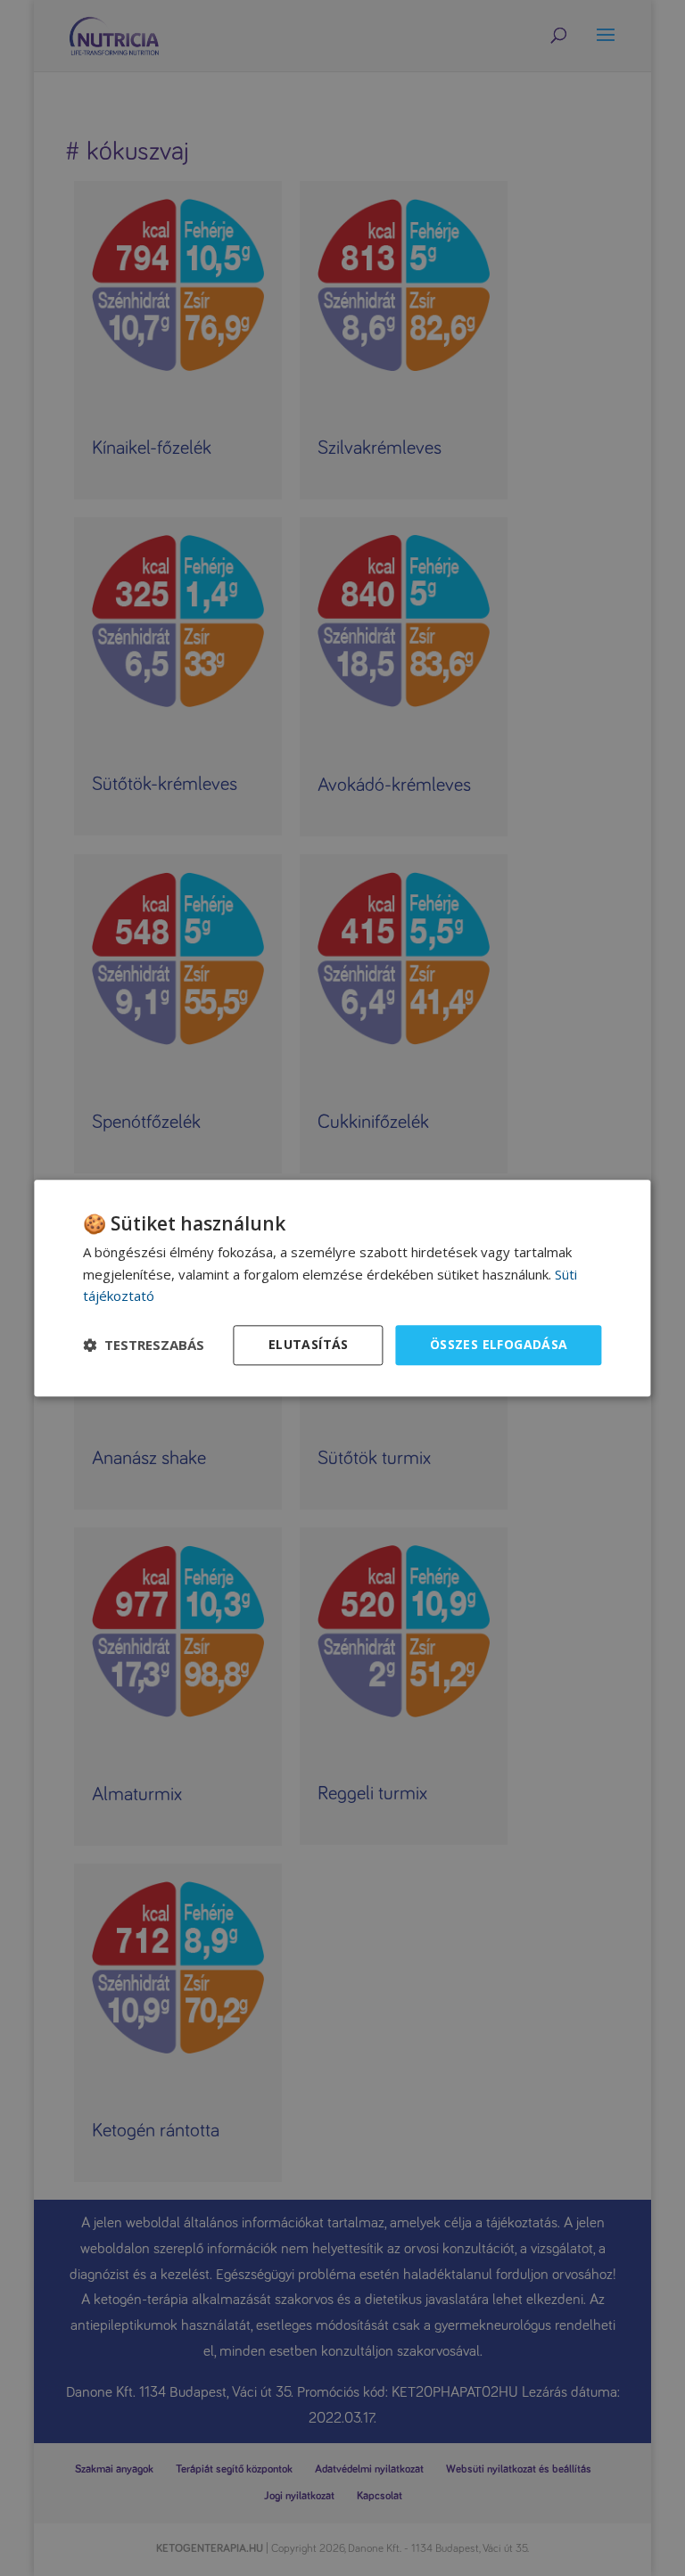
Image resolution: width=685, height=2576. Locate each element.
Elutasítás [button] (309, 1344)
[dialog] (342, 1288)
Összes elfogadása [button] (499, 1344)
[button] (144, 1346)
